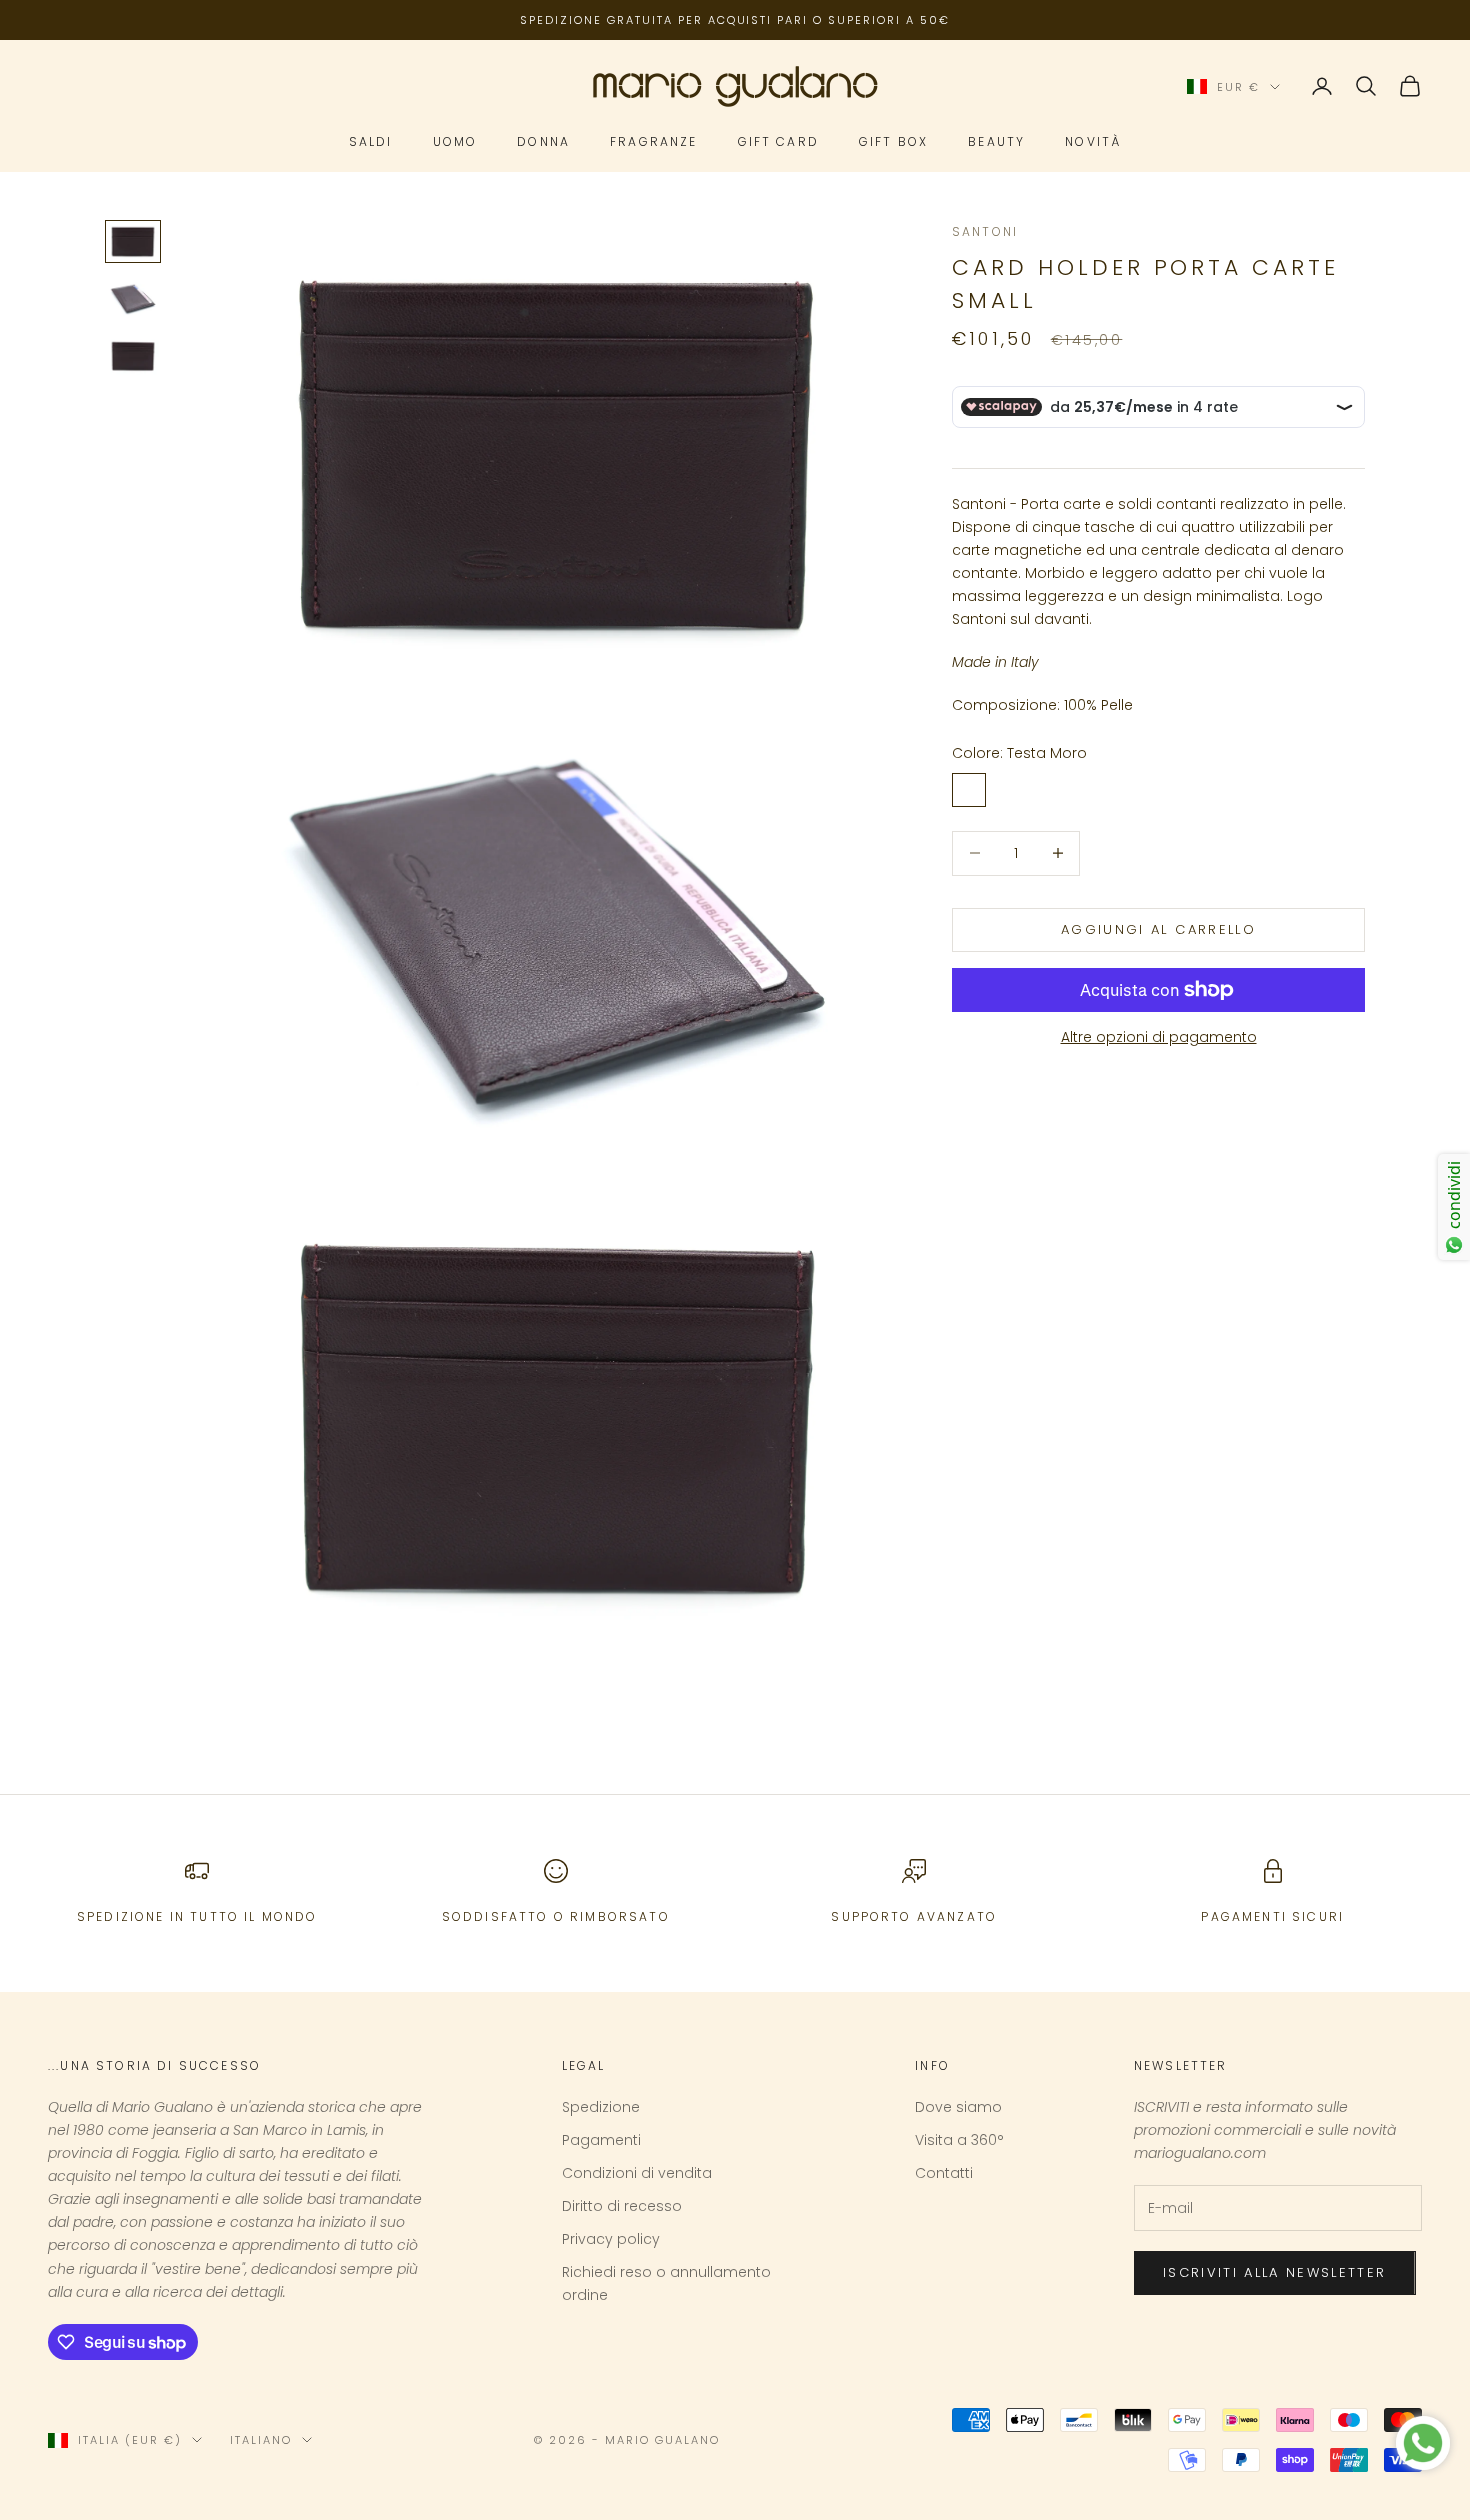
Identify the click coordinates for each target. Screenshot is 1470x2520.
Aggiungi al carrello (1158, 929)
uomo (455, 142)
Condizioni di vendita (637, 2173)
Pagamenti (601, 2140)
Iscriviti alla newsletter (1275, 2272)
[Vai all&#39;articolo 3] (133, 356)
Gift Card (778, 142)
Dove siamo (958, 2107)
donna (543, 142)
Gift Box (893, 142)
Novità (1093, 142)
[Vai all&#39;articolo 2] (133, 299)
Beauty (996, 142)
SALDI (371, 142)
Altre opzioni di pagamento (1159, 1037)
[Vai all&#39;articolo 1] (133, 241)
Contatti (944, 2173)
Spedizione (601, 2107)
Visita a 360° (959, 2140)
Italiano (261, 2440)
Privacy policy (611, 2239)
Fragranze (653, 142)
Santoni (985, 231)
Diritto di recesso (622, 2206)
